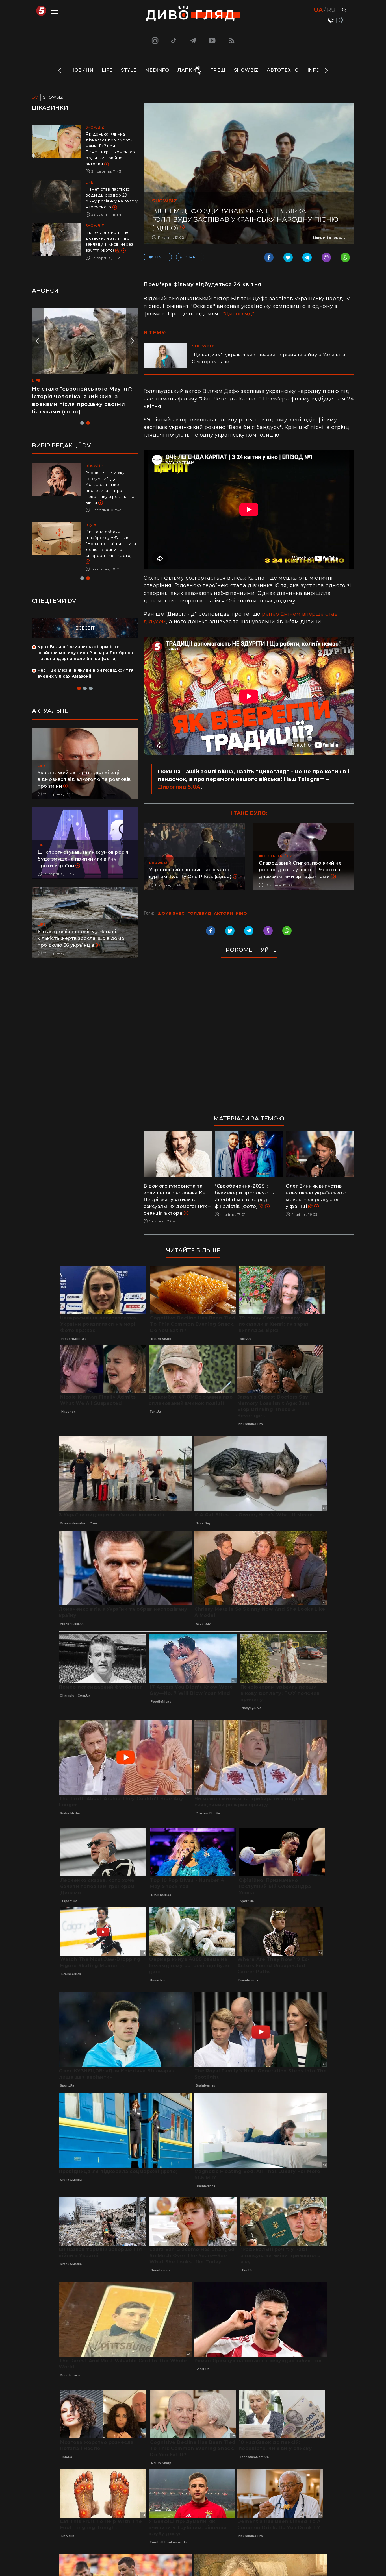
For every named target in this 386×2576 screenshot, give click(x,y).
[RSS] (232, 40)
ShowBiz (246, 70)
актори (224, 913)
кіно (241, 913)
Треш (218, 70)
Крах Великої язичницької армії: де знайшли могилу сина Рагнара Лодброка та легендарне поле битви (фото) (85, 641)
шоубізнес (171, 913)
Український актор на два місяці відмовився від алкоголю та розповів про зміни (84, 767)
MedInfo (157, 70)
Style (129, 70)
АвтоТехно (283, 70)
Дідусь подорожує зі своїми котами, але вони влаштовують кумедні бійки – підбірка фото (79, 397)
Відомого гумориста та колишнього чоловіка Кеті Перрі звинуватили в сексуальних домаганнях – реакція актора (177, 1200)
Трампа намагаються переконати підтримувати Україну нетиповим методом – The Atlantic (109, 538)
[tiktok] (174, 40)
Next (326, 70)
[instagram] (154, 40)
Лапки (187, 70)
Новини (82, 70)
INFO (314, 70)
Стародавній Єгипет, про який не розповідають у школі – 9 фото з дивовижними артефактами (300, 870)
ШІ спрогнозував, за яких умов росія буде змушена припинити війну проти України (83, 847)
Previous (60, 70)
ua (318, 10)
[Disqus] (249, 1039)
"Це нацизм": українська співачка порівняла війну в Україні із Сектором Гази (269, 358)
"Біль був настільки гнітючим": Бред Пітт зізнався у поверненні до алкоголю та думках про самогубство (111, 485)
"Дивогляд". (239, 314)
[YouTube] (212, 40)
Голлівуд (199, 913)
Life (107, 70)
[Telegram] (193, 40)
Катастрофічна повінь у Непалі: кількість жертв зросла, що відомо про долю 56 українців (81, 926)
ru (331, 10)
